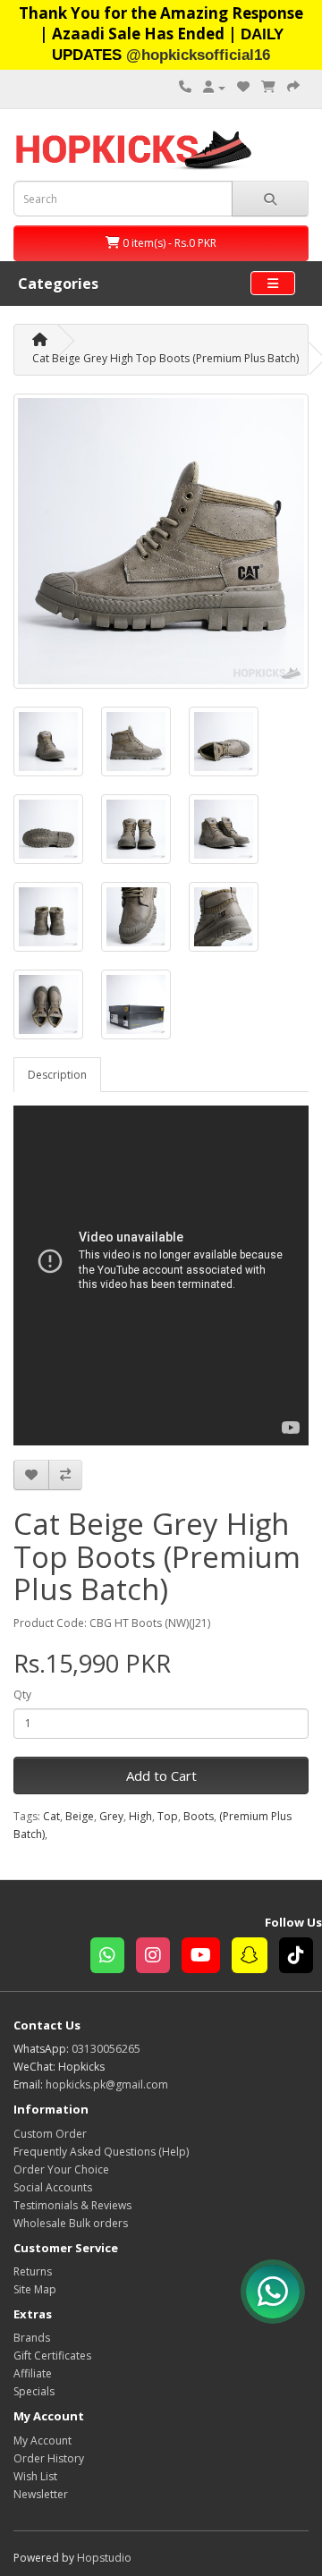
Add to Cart (161, 1775)
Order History (49, 2458)
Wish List (35, 2476)
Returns (33, 2271)
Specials (34, 2391)
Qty (22, 1695)
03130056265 (106, 2049)
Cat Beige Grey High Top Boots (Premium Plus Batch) (165, 358)
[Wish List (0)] (243, 87)
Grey (111, 1816)
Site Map (35, 2289)
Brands (32, 2338)
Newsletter (41, 2494)
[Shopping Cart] (268, 87)
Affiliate (33, 2373)
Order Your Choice (61, 2169)
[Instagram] (159, 1957)
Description (57, 1075)
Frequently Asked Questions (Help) (101, 2152)
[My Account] (214, 87)
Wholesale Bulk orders (71, 2223)
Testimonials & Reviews (72, 2205)
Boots (199, 1816)
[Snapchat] (255, 1957)
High (140, 1816)
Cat (51, 1816)
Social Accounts (53, 2187)
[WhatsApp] (113, 1957)
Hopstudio (104, 2558)
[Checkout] (293, 87)
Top (168, 1816)
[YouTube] (207, 1957)
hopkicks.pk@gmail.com (107, 2085)
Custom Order (50, 2134)
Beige (80, 1816)
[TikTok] (301, 1957)
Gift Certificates (52, 2356)
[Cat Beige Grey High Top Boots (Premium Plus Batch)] (161, 541)
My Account (42, 2440)
